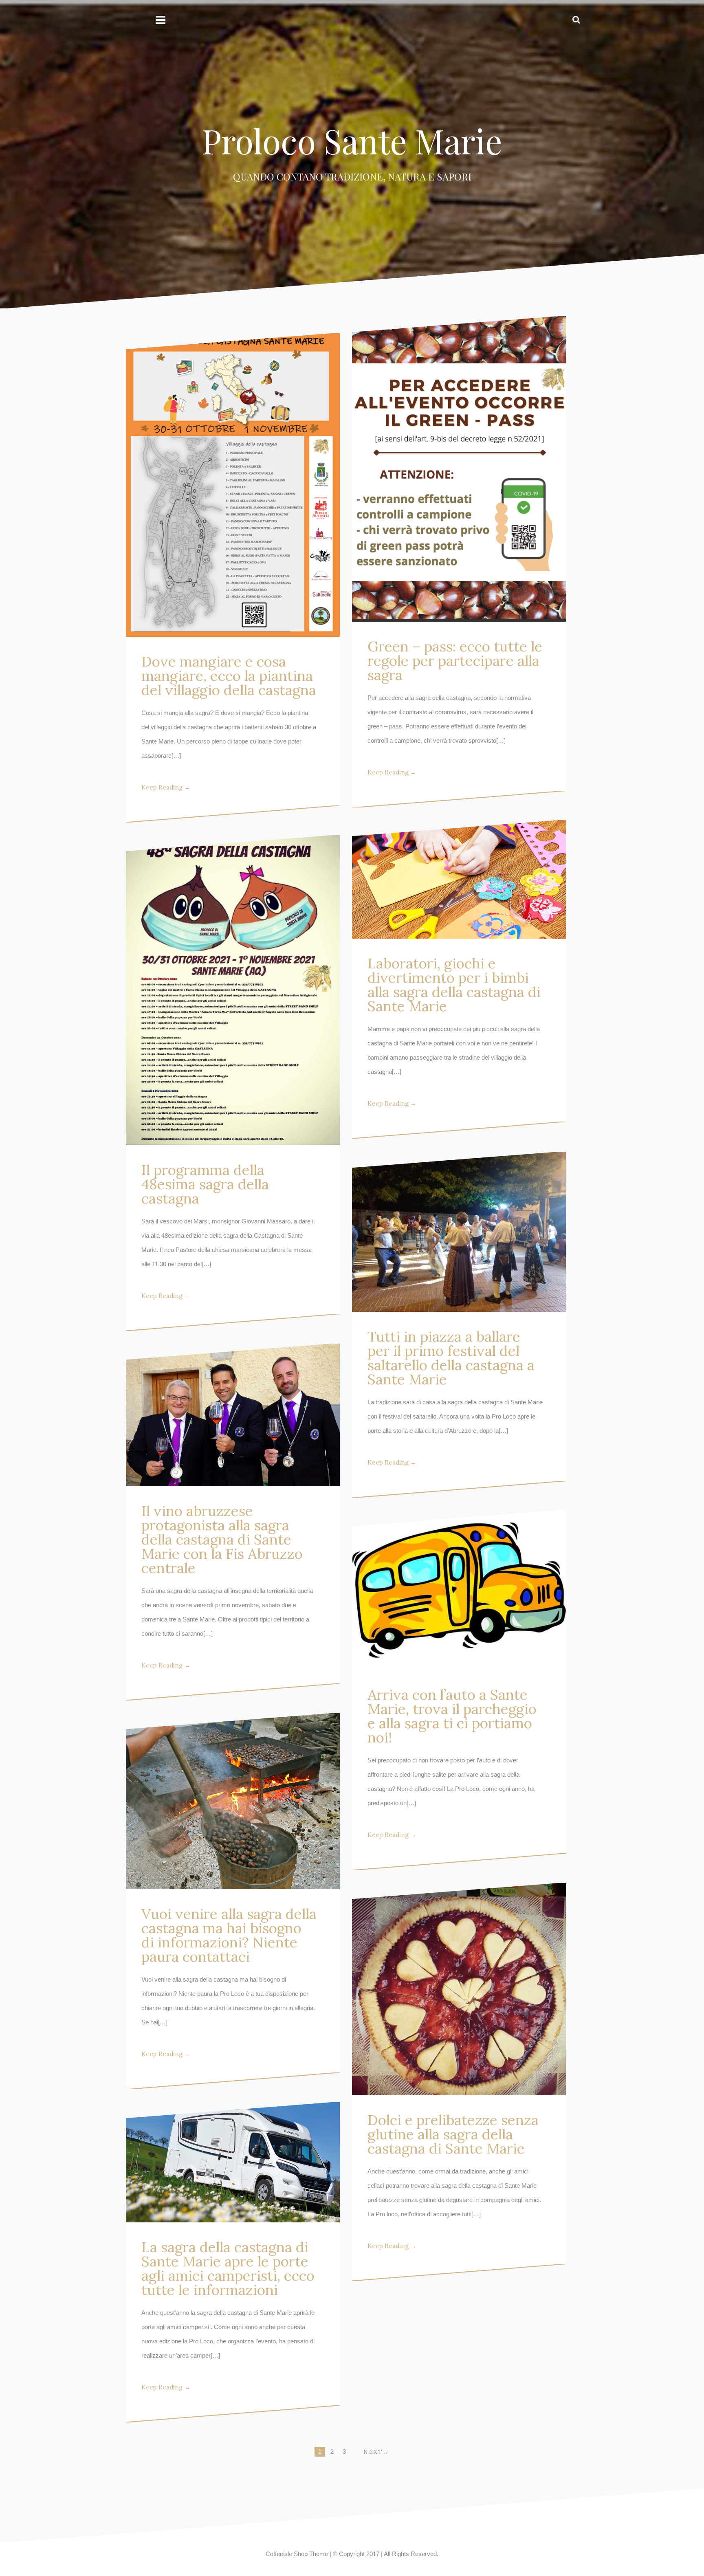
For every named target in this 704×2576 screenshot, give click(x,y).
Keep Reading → (166, 787)
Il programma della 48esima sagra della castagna (205, 1184)
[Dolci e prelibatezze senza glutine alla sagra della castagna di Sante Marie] (459, 1989)
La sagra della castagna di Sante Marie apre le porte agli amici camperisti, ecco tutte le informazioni (228, 2268)
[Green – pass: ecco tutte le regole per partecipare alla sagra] (459, 469)
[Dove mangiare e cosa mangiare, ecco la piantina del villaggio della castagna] (233, 485)
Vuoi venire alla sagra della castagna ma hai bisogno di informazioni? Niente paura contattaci (229, 1935)
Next (373, 2452)
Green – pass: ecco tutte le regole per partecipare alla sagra (455, 661)
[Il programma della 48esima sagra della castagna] (233, 990)
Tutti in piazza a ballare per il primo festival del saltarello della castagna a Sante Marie (451, 1358)
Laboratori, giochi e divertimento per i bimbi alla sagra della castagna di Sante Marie (454, 985)
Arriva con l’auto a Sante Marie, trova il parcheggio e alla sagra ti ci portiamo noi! (452, 1716)
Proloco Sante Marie (352, 141)
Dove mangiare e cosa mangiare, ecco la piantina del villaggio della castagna (229, 676)
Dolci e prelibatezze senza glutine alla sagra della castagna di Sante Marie (453, 2134)
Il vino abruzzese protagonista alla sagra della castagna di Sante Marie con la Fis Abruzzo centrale (222, 1539)
